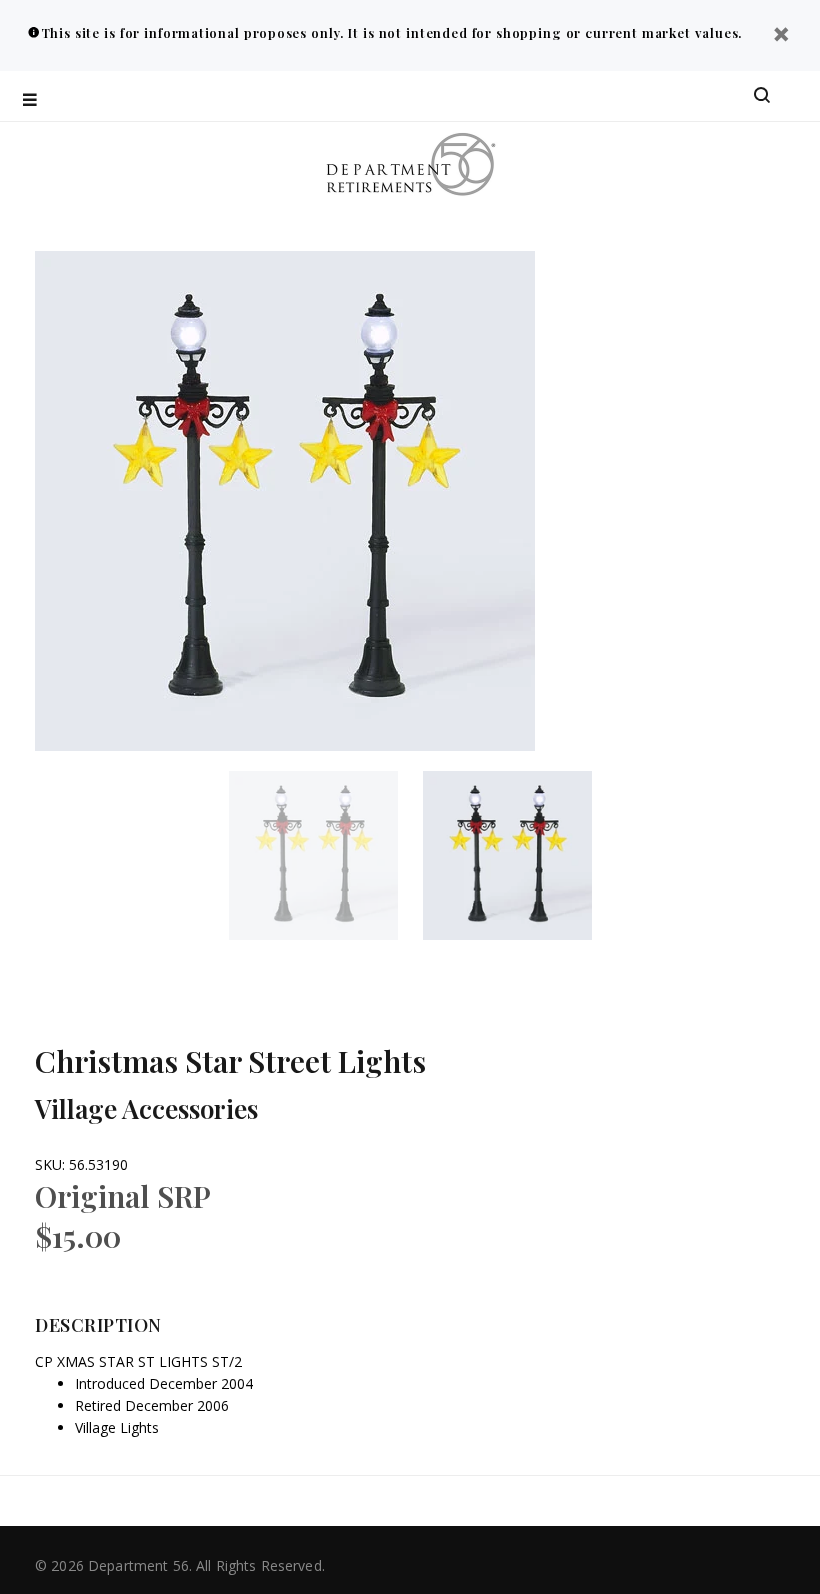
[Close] (781, 36)
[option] (326, 855)
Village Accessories (146, 1108)
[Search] (762, 96)
